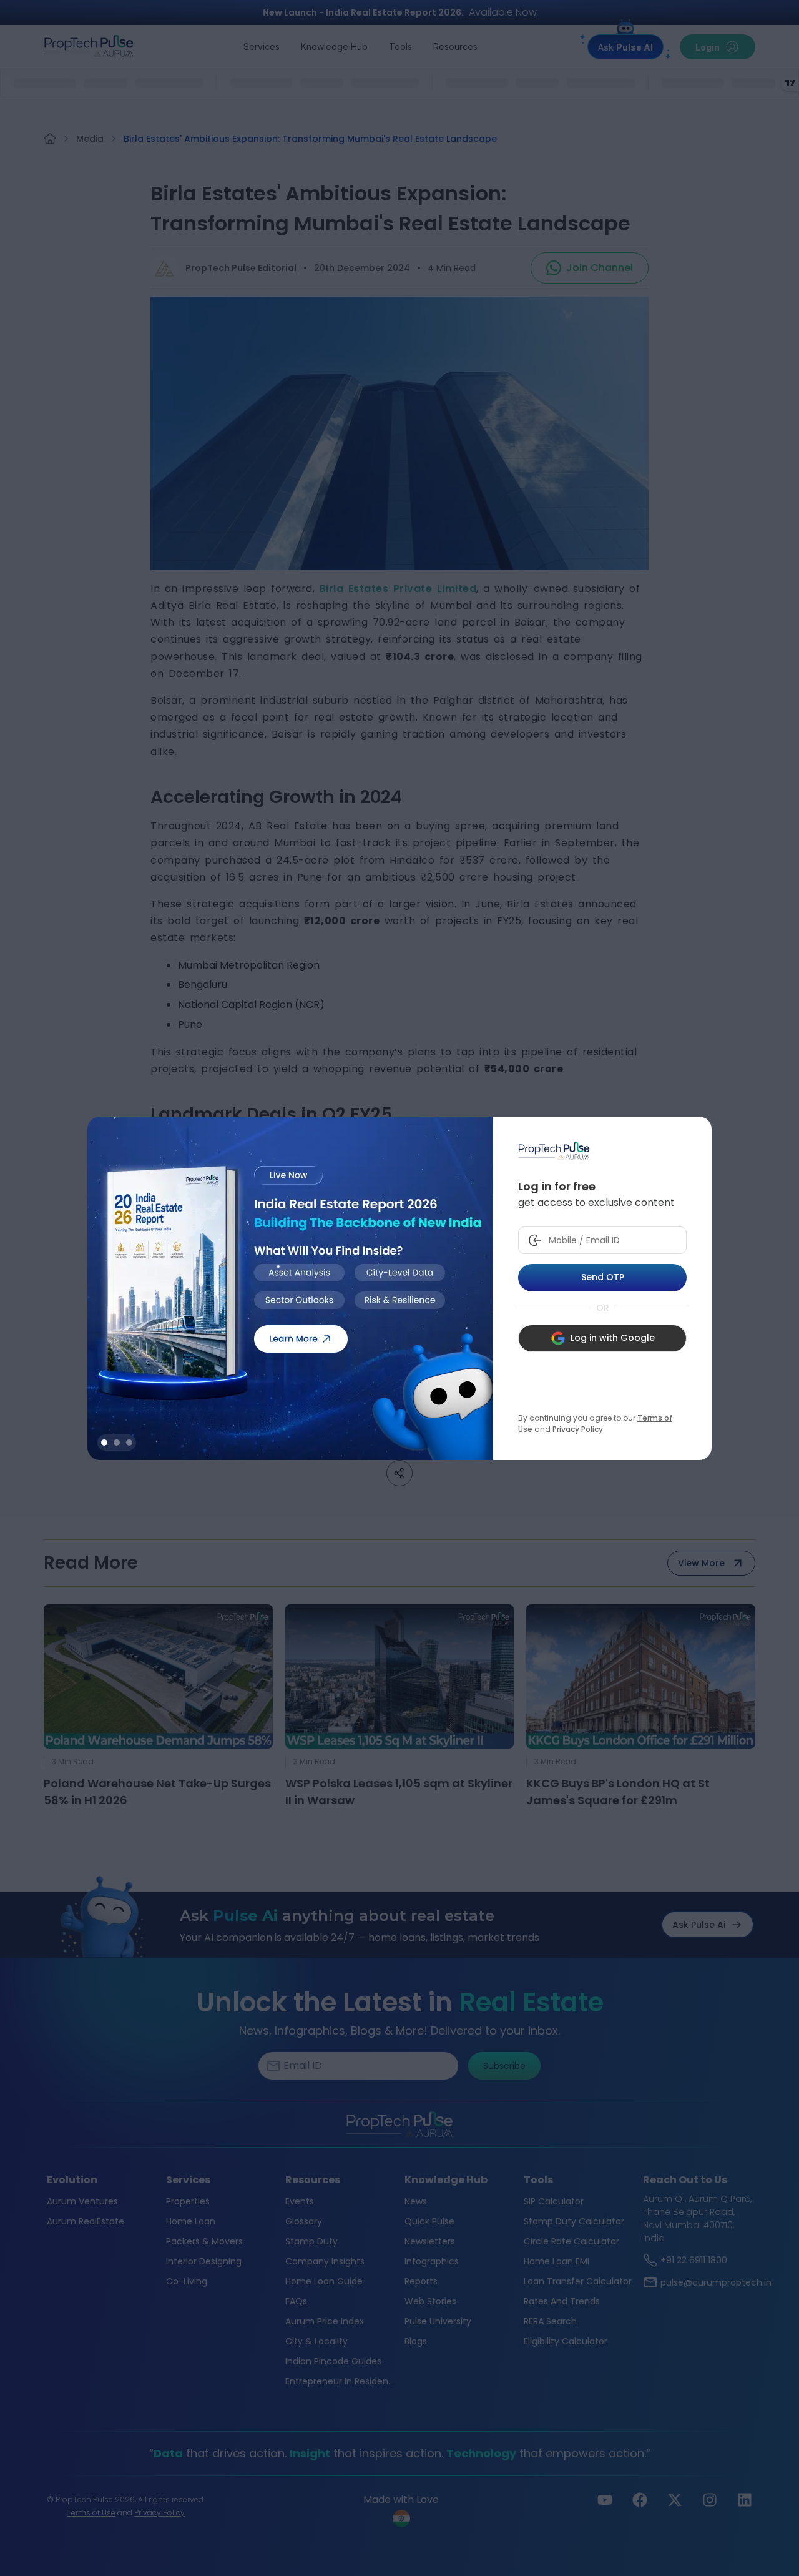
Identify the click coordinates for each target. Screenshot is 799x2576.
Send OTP (603, 1277)
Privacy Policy (578, 1429)
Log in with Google (613, 1338)
